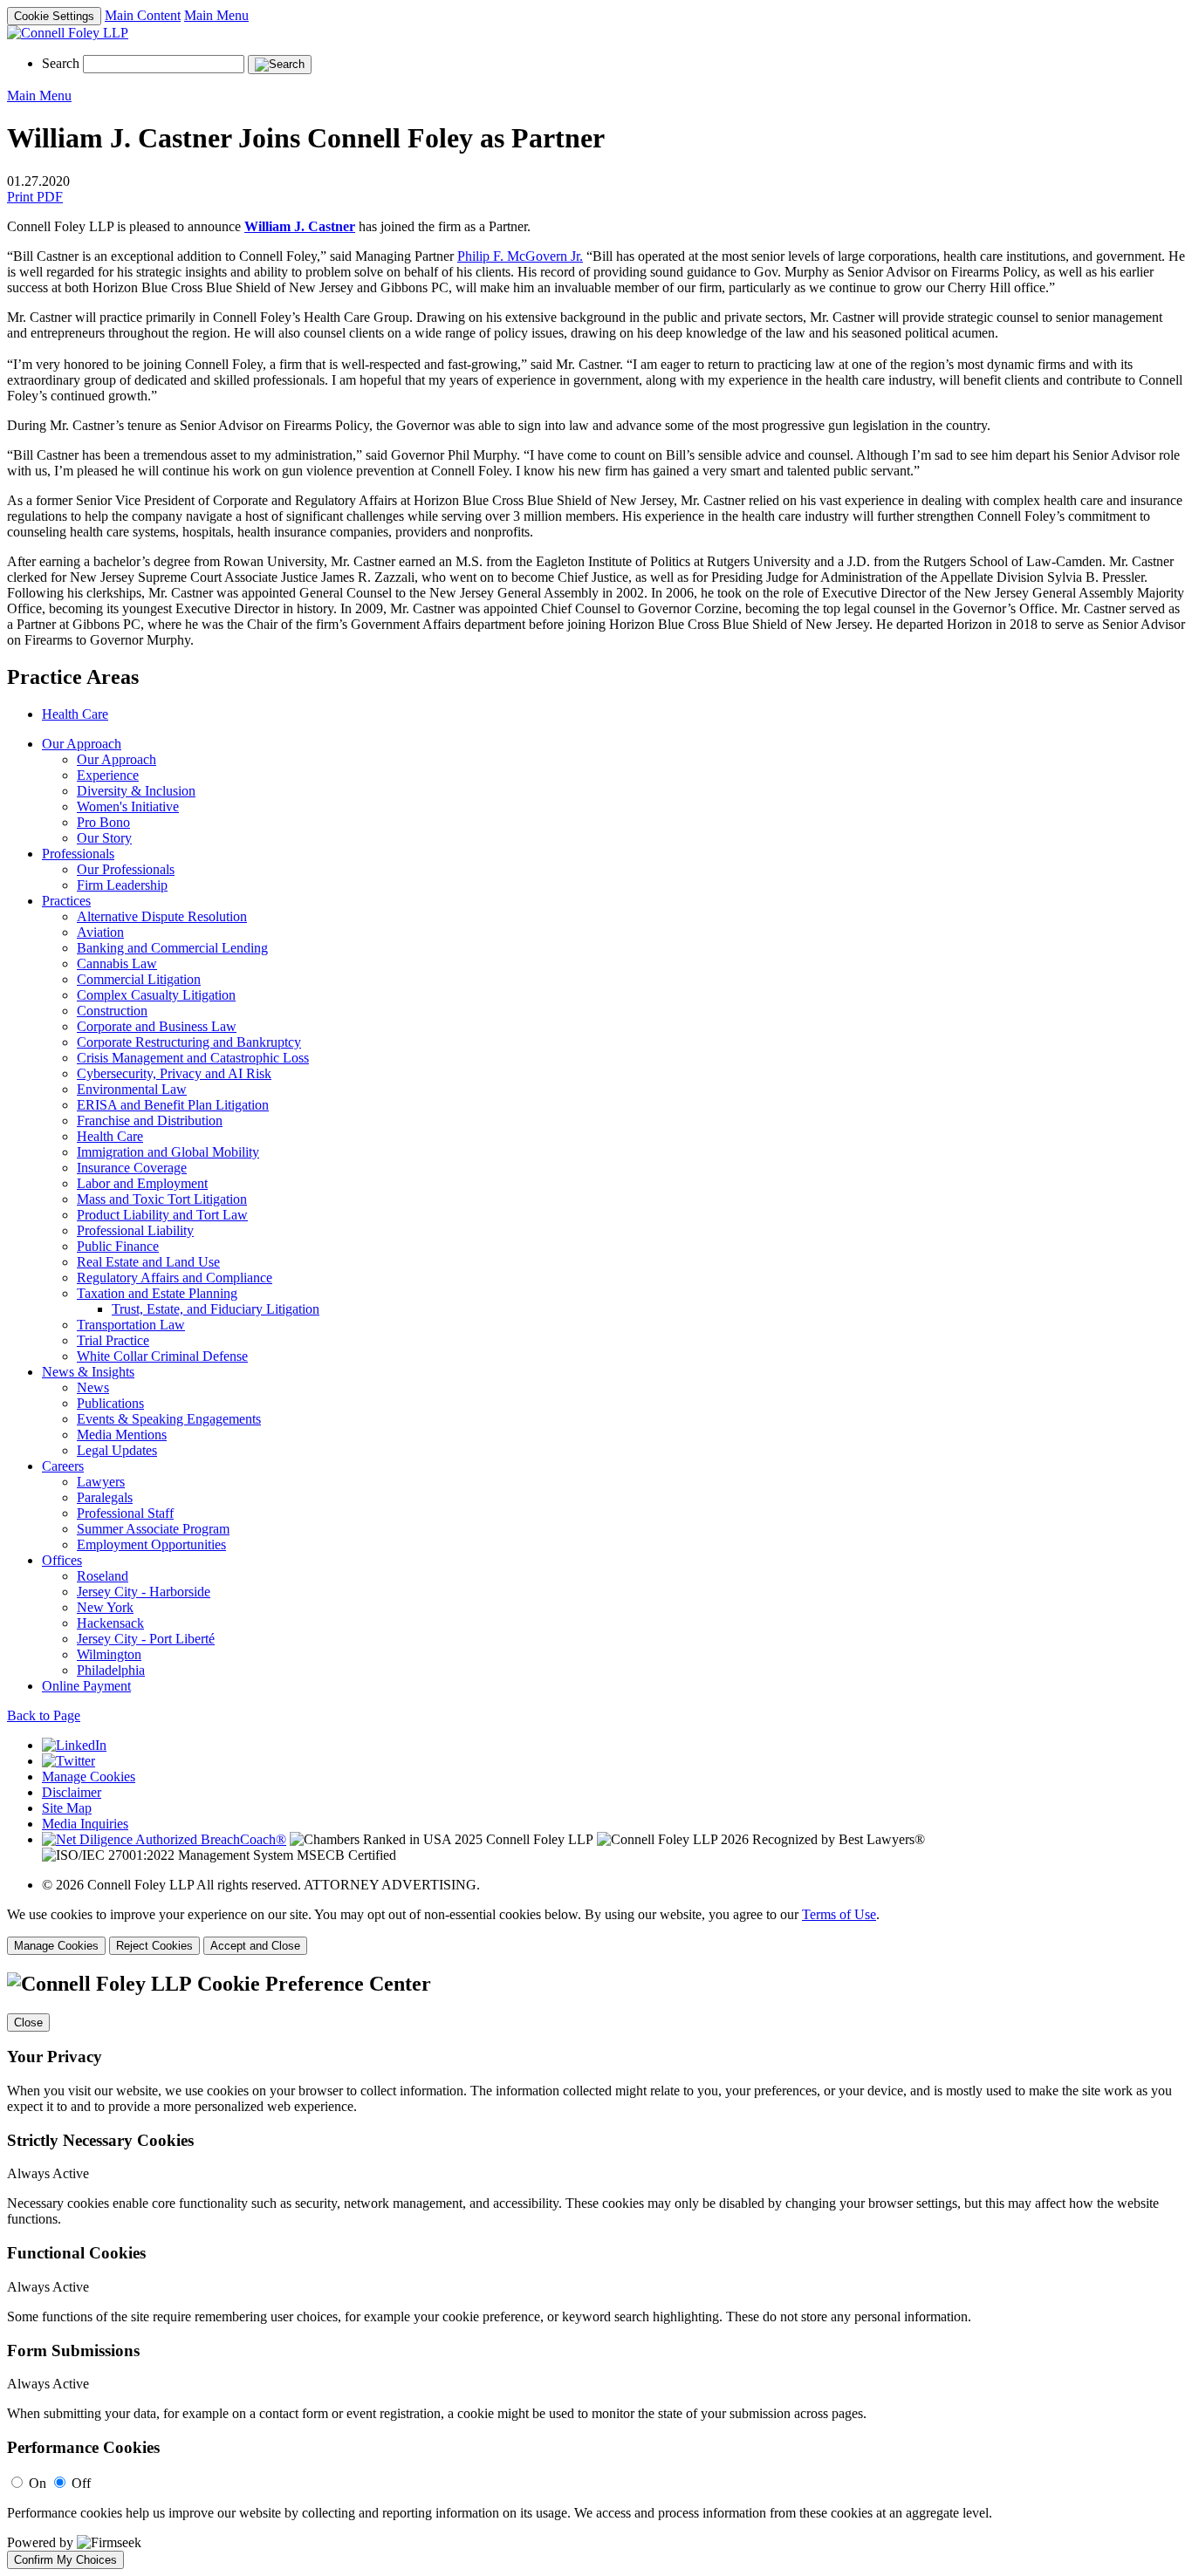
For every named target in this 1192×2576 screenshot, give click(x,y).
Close (28, 2023)
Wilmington (109, 1654)
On (38, 2483)
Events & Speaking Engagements (169, 1419)
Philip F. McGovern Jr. (520, 256)
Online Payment (86, 1686)
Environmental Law (132, 1089)
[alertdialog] (596, 2271)
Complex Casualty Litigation (156, 995)
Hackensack (110, 1623)
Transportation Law (131, 1325)
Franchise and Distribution (150, 1121)
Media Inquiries (85, 1824)
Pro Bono (103, 822)
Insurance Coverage (132, 1168)
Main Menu (216, 15)
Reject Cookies (154, 1946)
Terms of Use (839, 1914)
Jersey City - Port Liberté (146, 1639)
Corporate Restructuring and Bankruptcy (189, 1042)
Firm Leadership (122, 885)
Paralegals (105, 1497)
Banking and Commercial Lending (172, 948)
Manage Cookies (89, 1777)
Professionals (78, 854)
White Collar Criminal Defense (162, 1356)
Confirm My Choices (65, 2560)
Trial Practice (113, 1340)
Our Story (104, 838)
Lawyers (101, 1482)
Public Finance (118, 1246)
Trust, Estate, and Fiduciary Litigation (216, 1309)
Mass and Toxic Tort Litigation (162, 1199)
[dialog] (596, 1931)
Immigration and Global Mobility (168, 1152)
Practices (66, 901)
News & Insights (88, 1372)
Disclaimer (72, 1792)
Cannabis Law (117, 963)
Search (61, 63)
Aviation (100, 932)
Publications (110, 1403)
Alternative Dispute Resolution (162, 916)
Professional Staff (125, 1513)
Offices (62, 1560)
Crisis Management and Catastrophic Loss (193, 1058)
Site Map (67, 1808)
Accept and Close (255, 1946)
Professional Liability (135, 1230)
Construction (112, 1011)
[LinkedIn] (74, 1745)
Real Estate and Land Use (148, 1262)
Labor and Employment (142, 1183)
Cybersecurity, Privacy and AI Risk (174, 1073)
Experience (108, 775)
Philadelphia (111, 1670)
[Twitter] (69, 1761)
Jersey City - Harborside (144, 1592)
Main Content (143, 15)
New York (105, 1607)
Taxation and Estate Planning (157, 1293)
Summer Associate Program (153, 1529)
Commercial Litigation (139, 979)
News (93, 1387)
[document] (596, 2271)
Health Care (75, 714)
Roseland (103, 1576)
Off (81, 2483)
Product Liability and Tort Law (162, 1215)
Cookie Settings (54, 16)
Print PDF (35, 197)
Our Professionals (126, 869)
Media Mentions (122, 1435)
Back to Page (44, 1715)
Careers (63, 1466)
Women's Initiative (128, 806)
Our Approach (82, 744)
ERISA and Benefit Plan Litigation (173, 1105)
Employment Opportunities (151, 1544)
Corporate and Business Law (157, 1026)
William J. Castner (300, 226)
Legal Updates (117, 1450)
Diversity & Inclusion (136, 791)
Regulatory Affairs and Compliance (175, 1278)
